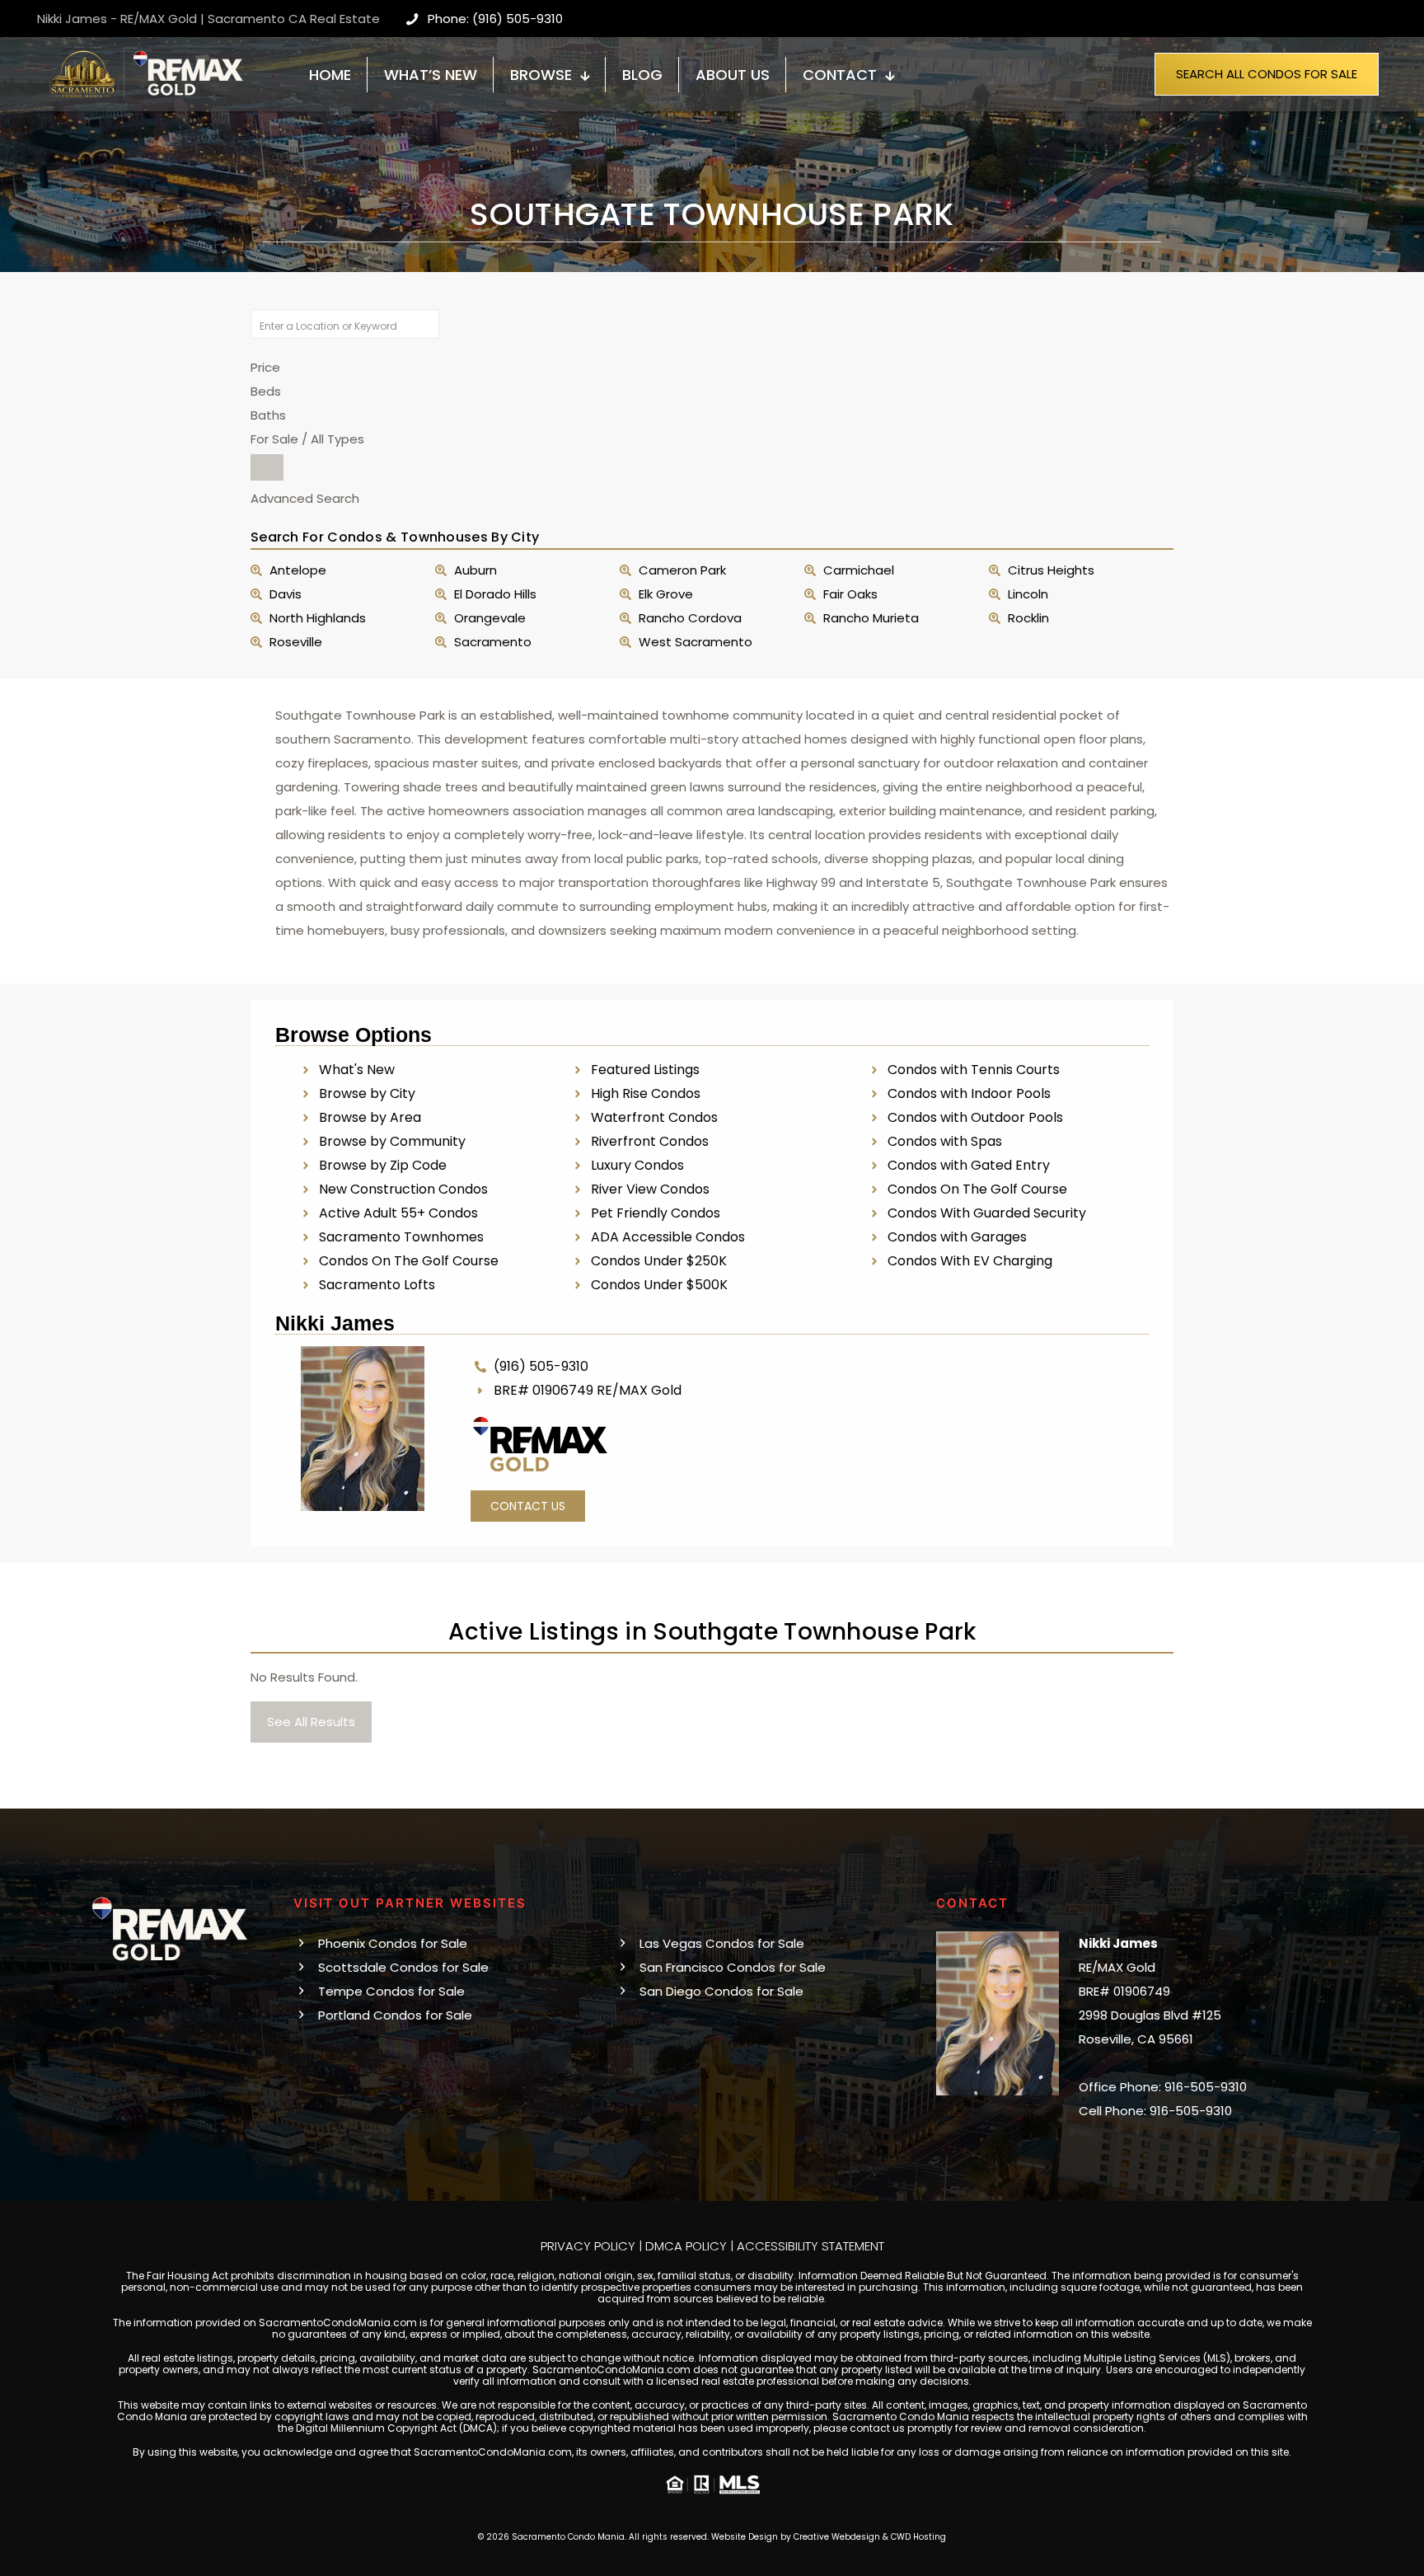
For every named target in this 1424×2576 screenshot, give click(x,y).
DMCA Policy (686, 2246)
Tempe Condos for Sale (391, 1991)
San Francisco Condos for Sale (733, 1967)
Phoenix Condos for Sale (393, 1943)
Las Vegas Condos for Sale (722, 1943)
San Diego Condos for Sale (721, 1991)
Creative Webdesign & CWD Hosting (870, 2537)
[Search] (267, 467)
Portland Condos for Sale (395, 2015)
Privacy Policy (588, 2246)
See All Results (311, 1722)
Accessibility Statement (810, 2246)
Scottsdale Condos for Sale (403, 1967)
